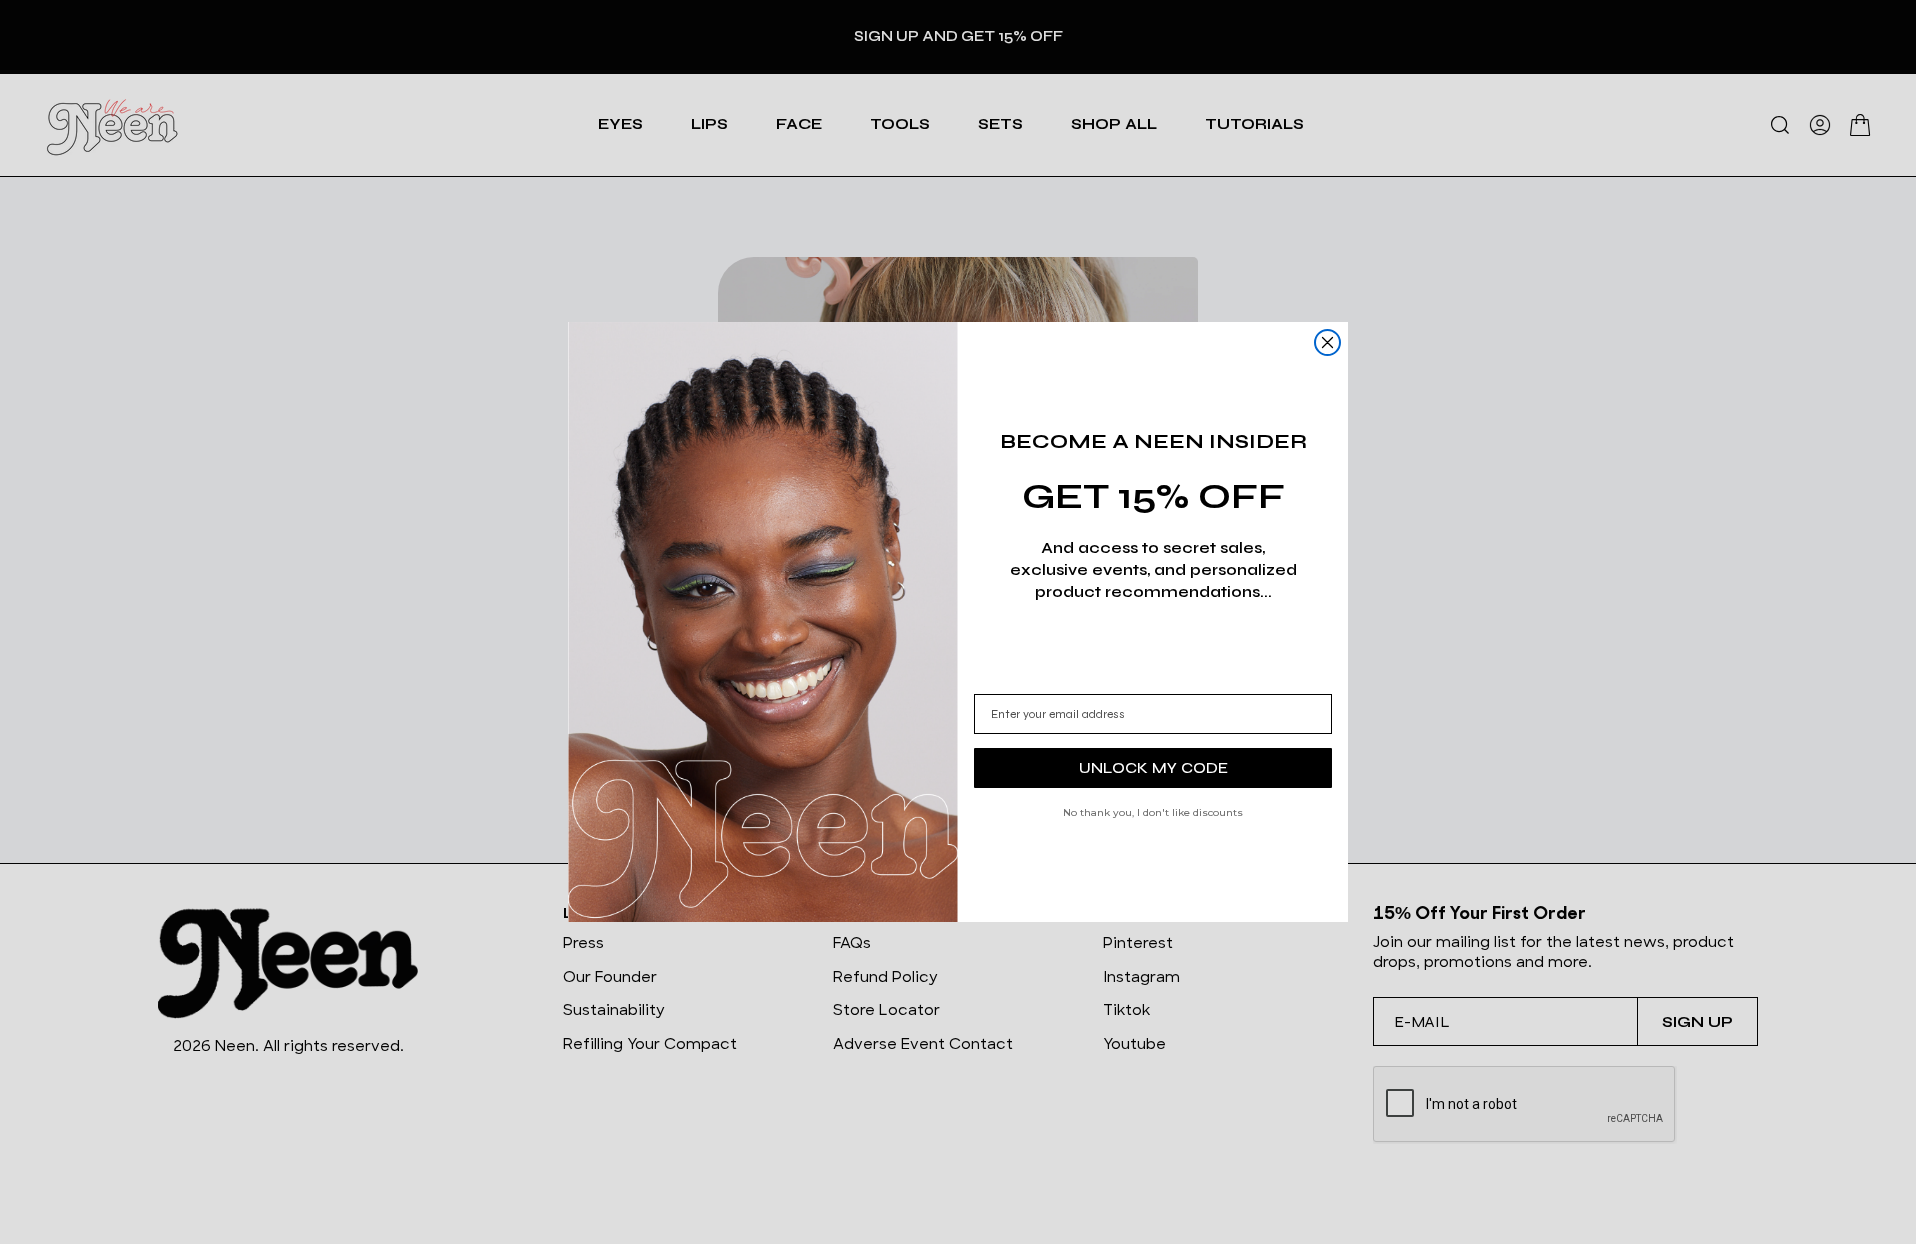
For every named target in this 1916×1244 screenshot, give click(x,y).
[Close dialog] (1327, 342)
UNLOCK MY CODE (1153, 767)
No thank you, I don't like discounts (1153, 812)
